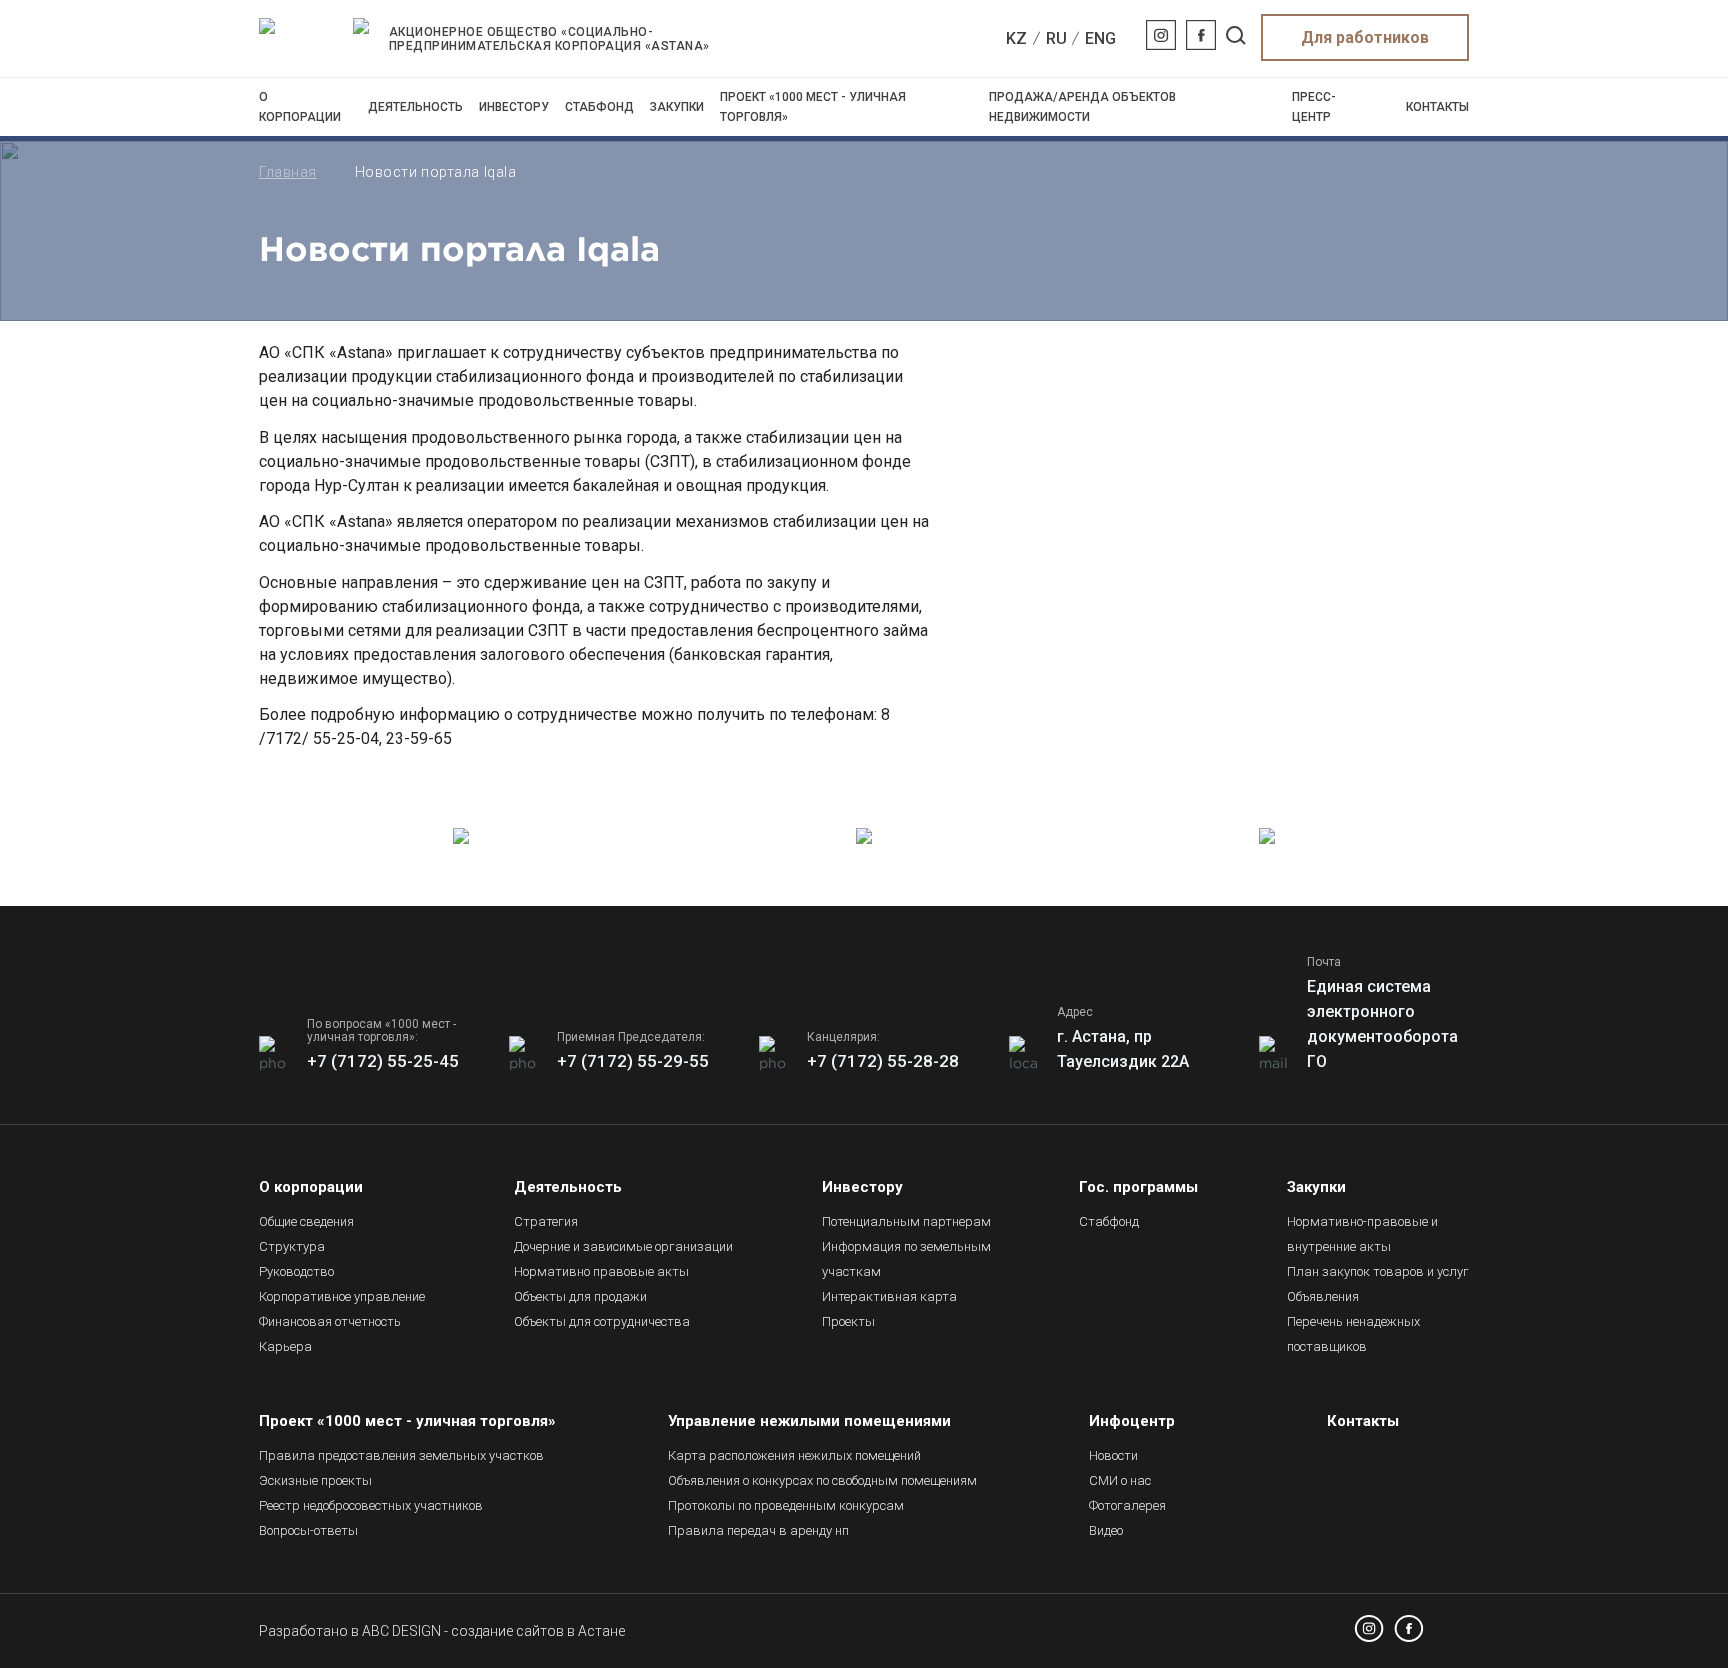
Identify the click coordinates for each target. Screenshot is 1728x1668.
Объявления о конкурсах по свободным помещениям (822, 1480)
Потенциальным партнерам (906, 1221)
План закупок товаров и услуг (1378, 1271)
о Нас (1120, 1480)
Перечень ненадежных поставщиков (1353, 1334)
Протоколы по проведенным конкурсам (786, 1505)
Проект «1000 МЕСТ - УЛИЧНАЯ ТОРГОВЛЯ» (813, 107)
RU (1056, 38)
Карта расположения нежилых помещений (794, 1455)
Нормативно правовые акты (601, 1271)
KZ (1016, 38)
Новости (1113, 1455)
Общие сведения (306, 1221)
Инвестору (514, 107)
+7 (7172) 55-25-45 (383, 1061)
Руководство (296, 1271)
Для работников (1365, 37)
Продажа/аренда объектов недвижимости (1082, 107)
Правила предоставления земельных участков (401, 1455)
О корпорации (300, 107)
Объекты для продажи (580, 1296)
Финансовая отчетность (330, 1321)
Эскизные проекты (315, 1480)
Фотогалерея (1127, 1505)
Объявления (1323, 1296)
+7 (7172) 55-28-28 (883, 1061)
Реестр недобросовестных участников (371, 1505)
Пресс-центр (1314, 107)
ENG (1100, 38)
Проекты (848, 1321)
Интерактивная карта (889, 1296)
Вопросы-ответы (308, 1530)
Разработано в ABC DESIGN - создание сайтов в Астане (442, 1631)
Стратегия (546, 1221)
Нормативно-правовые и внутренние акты (1362, 1234)
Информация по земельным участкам (906, 1259)
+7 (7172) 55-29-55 (633, 1061)
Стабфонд (599, 107)
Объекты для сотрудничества (602, 1321)
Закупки (677, 107)
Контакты (1437, 107)
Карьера (285, 1346)
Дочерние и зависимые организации (623, 1246)
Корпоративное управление (342, 1296)
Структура (292, 1246)
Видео (1106, 1530)
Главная (288, 172)
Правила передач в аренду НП (758, 1530)
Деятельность (415, 107)
